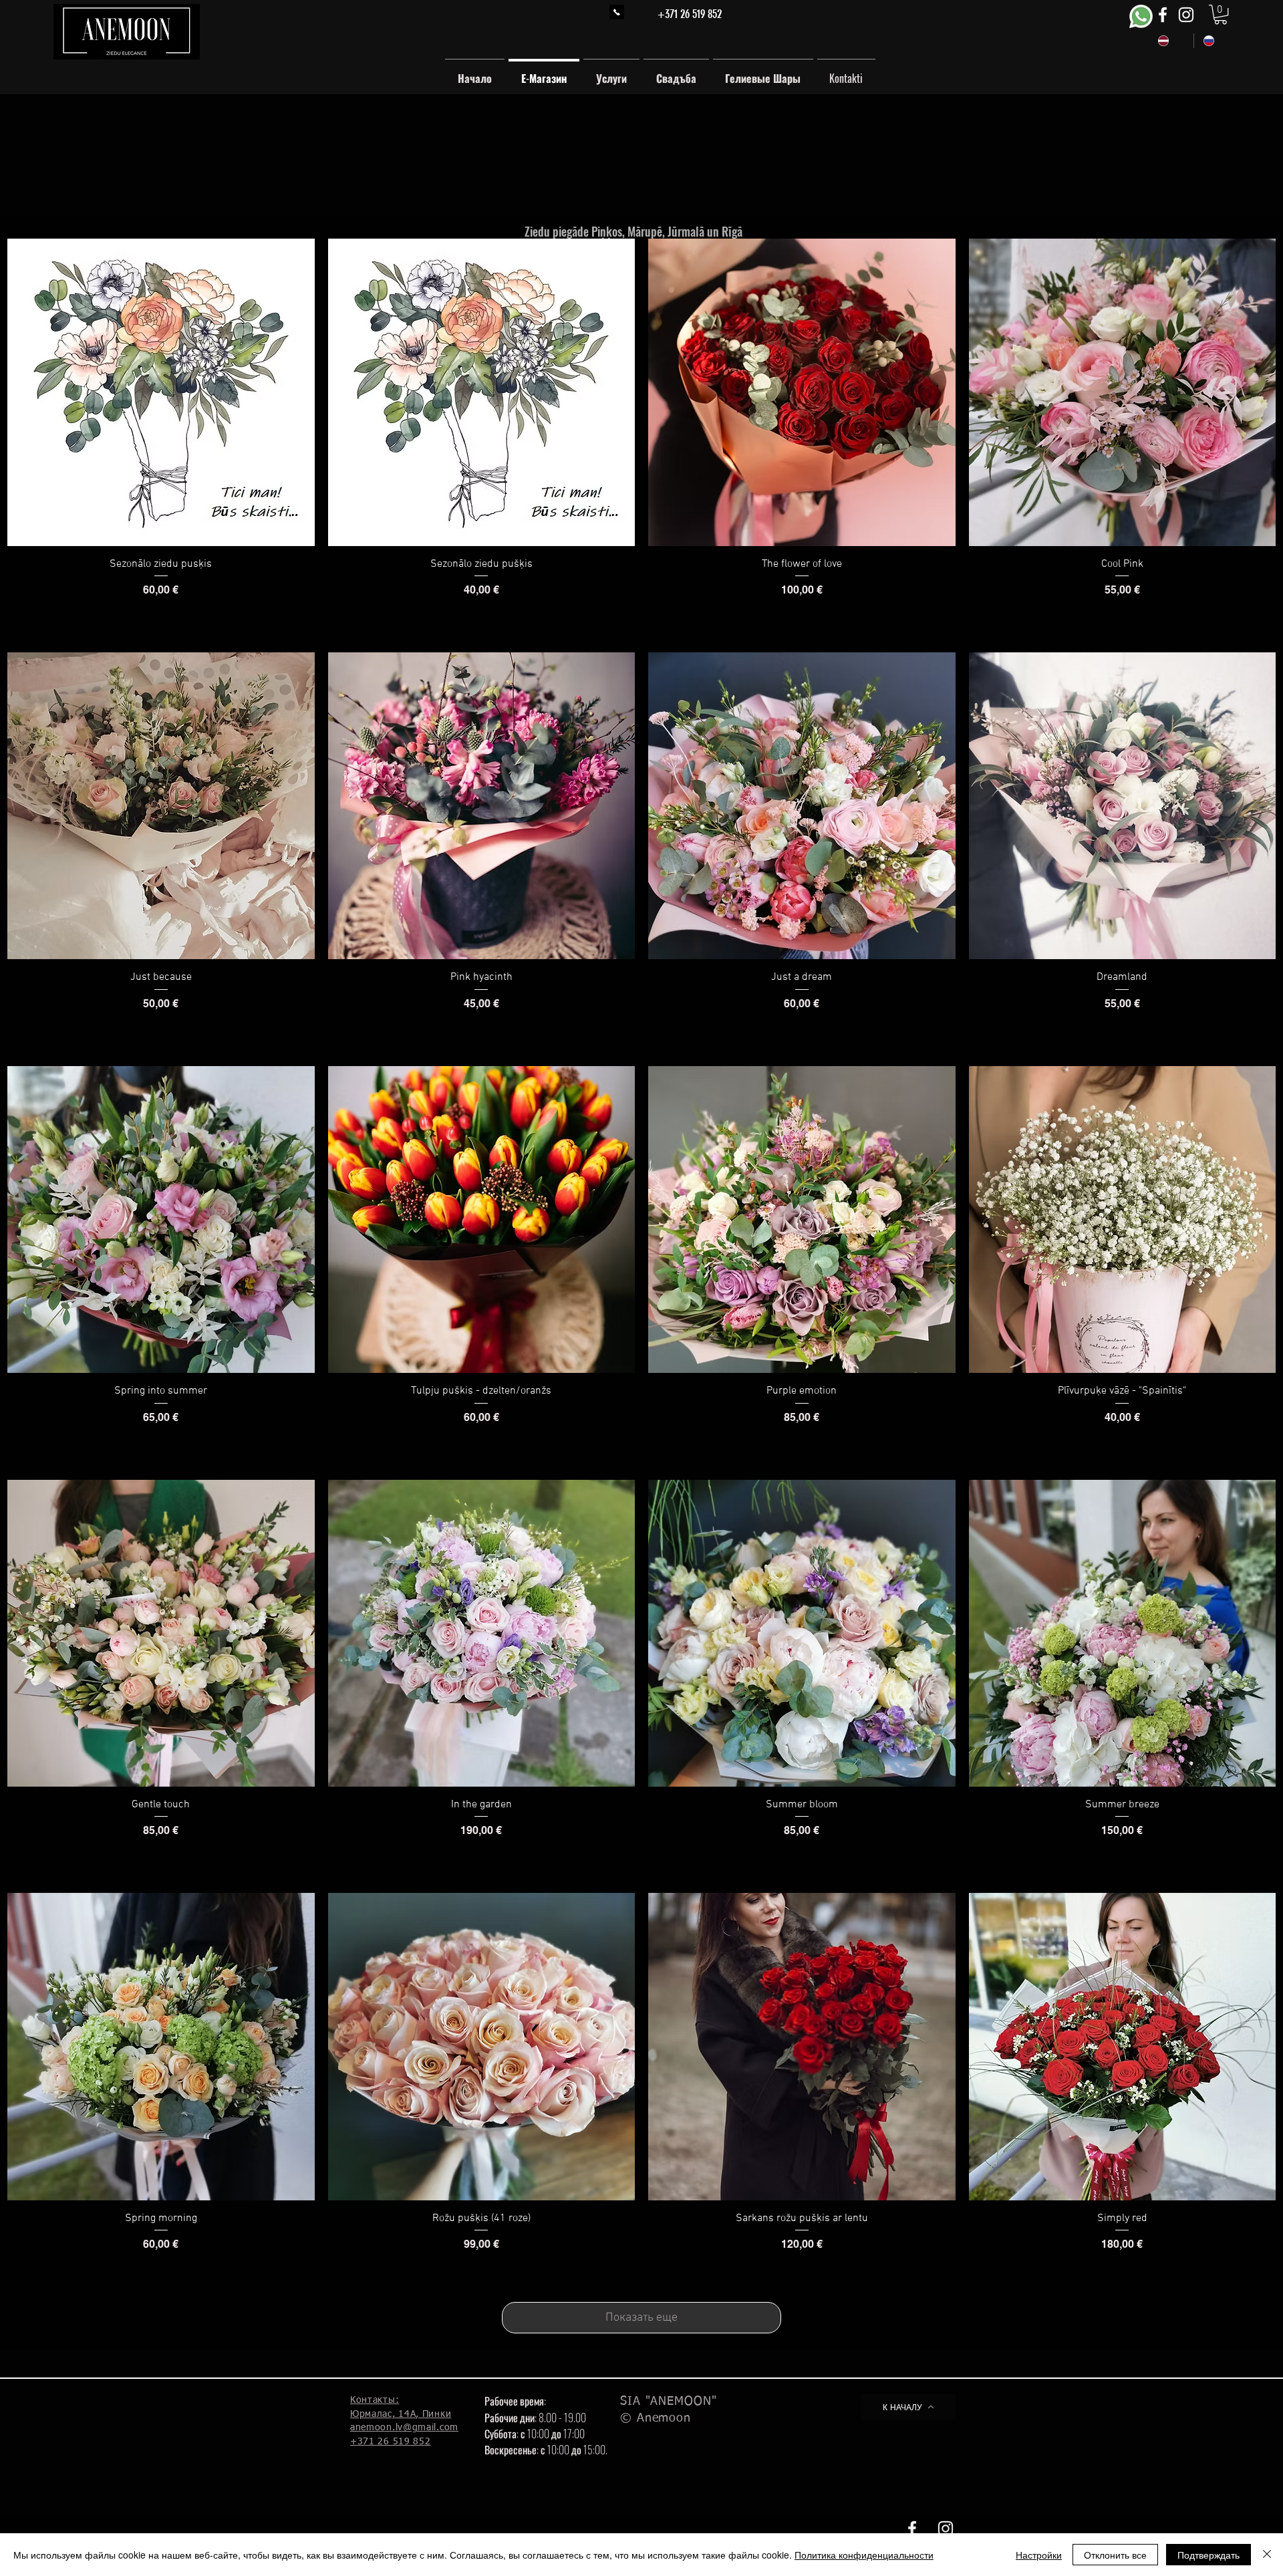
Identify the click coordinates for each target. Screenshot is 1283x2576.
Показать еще (641, 2318)
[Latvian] (1171, 41)
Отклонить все (1115, 2555)
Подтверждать (1208, 2555)
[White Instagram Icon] (1186, 15)
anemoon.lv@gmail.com (404, 2428)
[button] (1221, 14)
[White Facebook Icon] (1163, 15)
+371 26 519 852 (690, 14)
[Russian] (1216, 41)
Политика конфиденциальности (864, 2555)
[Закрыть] (1267, 2555)
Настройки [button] (1039, 2555)
